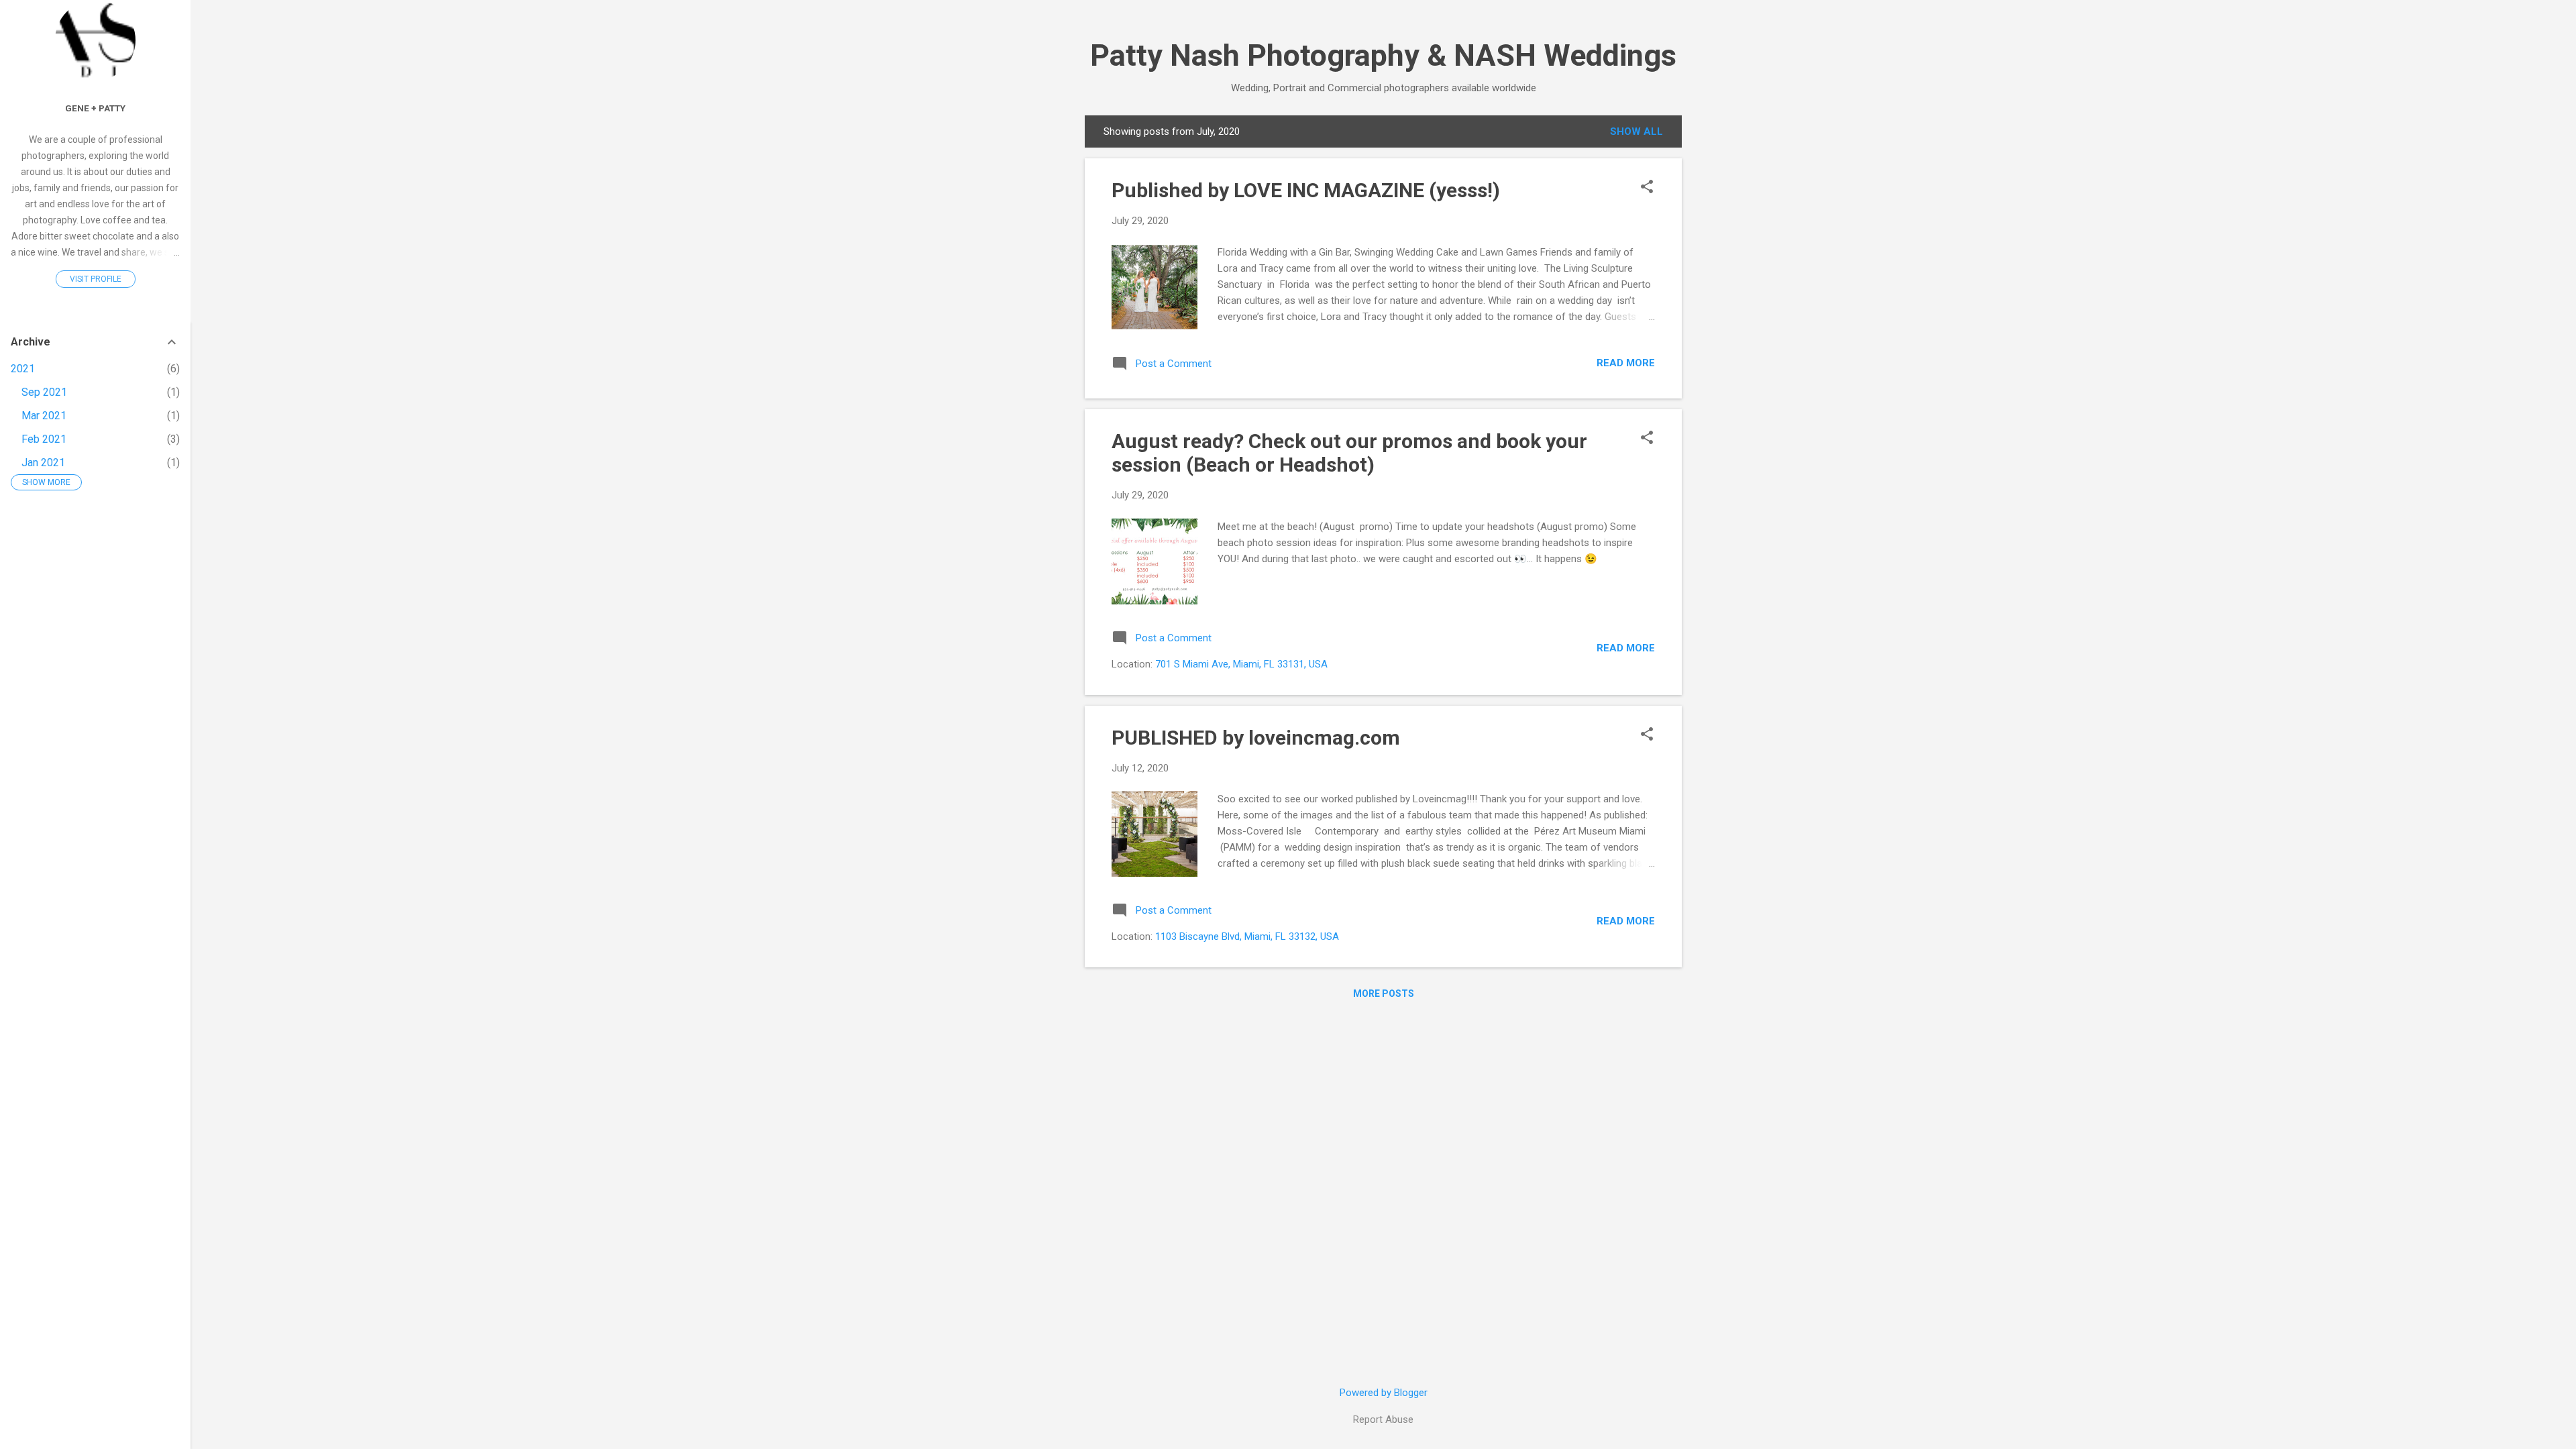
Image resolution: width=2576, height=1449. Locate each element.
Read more (1626, 363)
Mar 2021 (44, 416)
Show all (1636, 131)
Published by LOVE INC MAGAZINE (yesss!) (1306, 190)
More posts (1384, 994)
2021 (23, 369)
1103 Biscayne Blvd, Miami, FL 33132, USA (1247, 936)
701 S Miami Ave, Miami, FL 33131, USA (1241, 664)
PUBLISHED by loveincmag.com (1256, 738)
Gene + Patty (95, 108)
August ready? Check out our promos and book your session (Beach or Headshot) (1349, 453)
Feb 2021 (44, 439)
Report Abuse (1383, 1419)
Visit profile (96, 279)
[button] (1647, 188)
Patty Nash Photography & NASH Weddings (1383, 55)
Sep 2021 (44, 392)
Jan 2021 (43, 463)
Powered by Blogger (1384, 1393)
